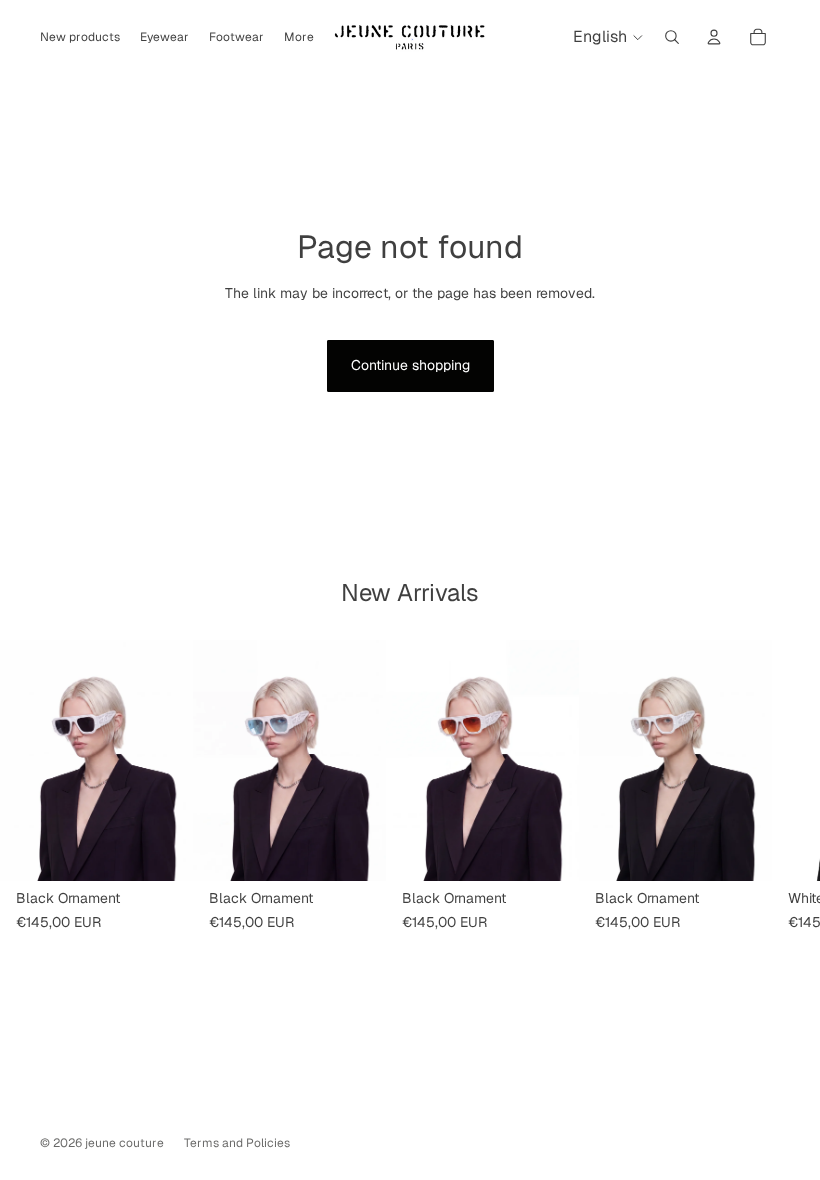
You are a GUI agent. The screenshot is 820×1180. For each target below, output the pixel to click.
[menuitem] (299, 37)
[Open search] (672, 37)
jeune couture (124, 1143)
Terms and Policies (237, 1143)
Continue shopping (410, 365)
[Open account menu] (714, 37)
